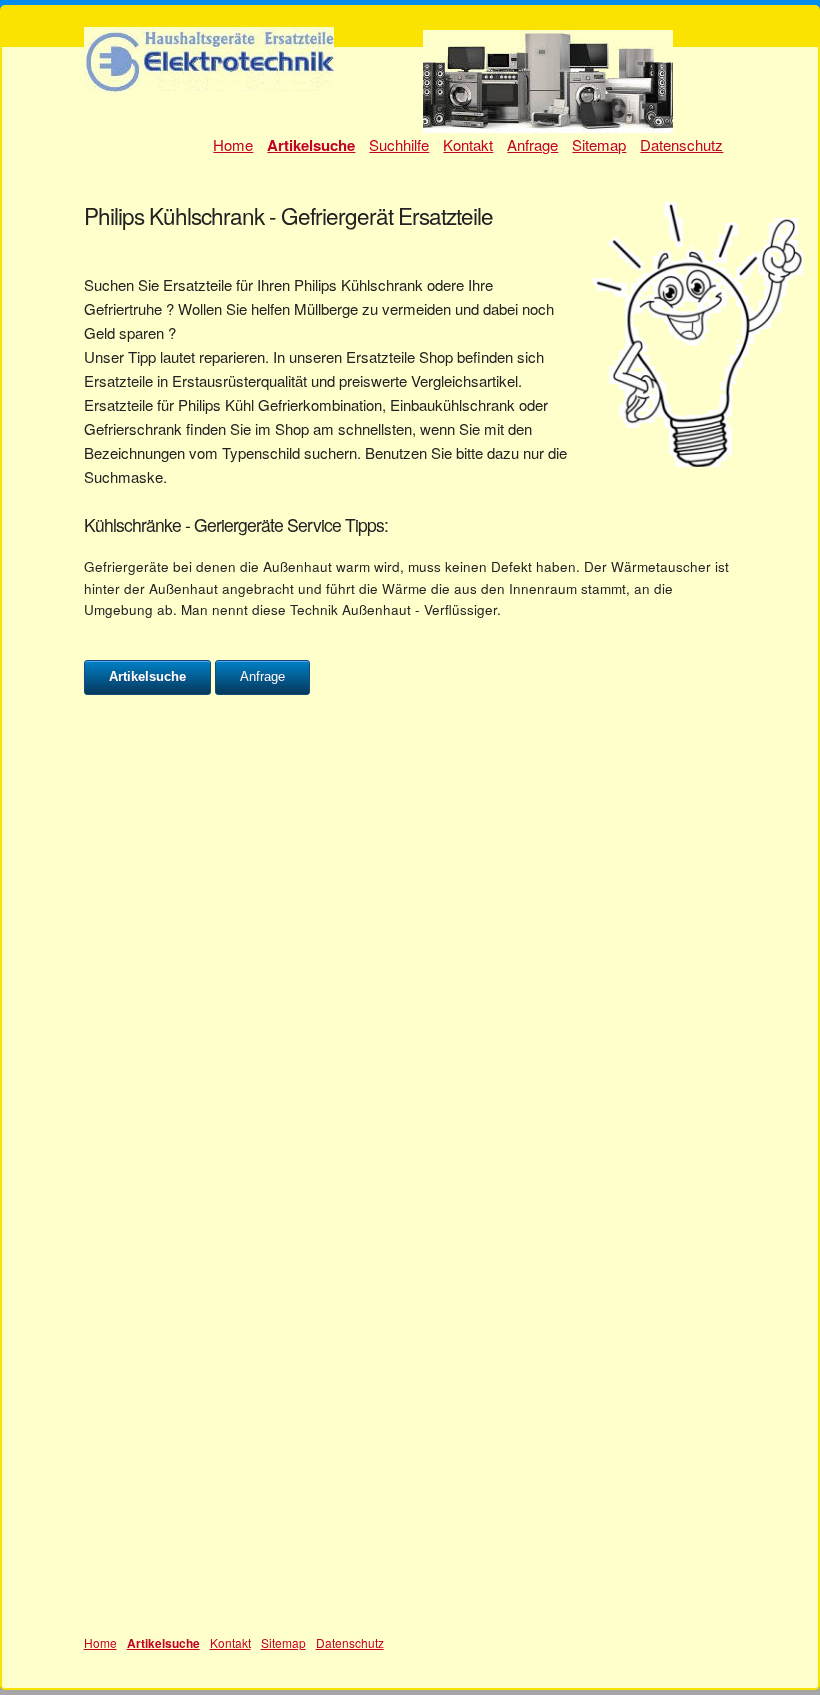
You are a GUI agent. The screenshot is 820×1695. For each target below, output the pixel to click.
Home (233, 144)
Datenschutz (681, 144)
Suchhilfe (399, 144)
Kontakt (468, 144)
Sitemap (599, 144)
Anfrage (532, 144)
